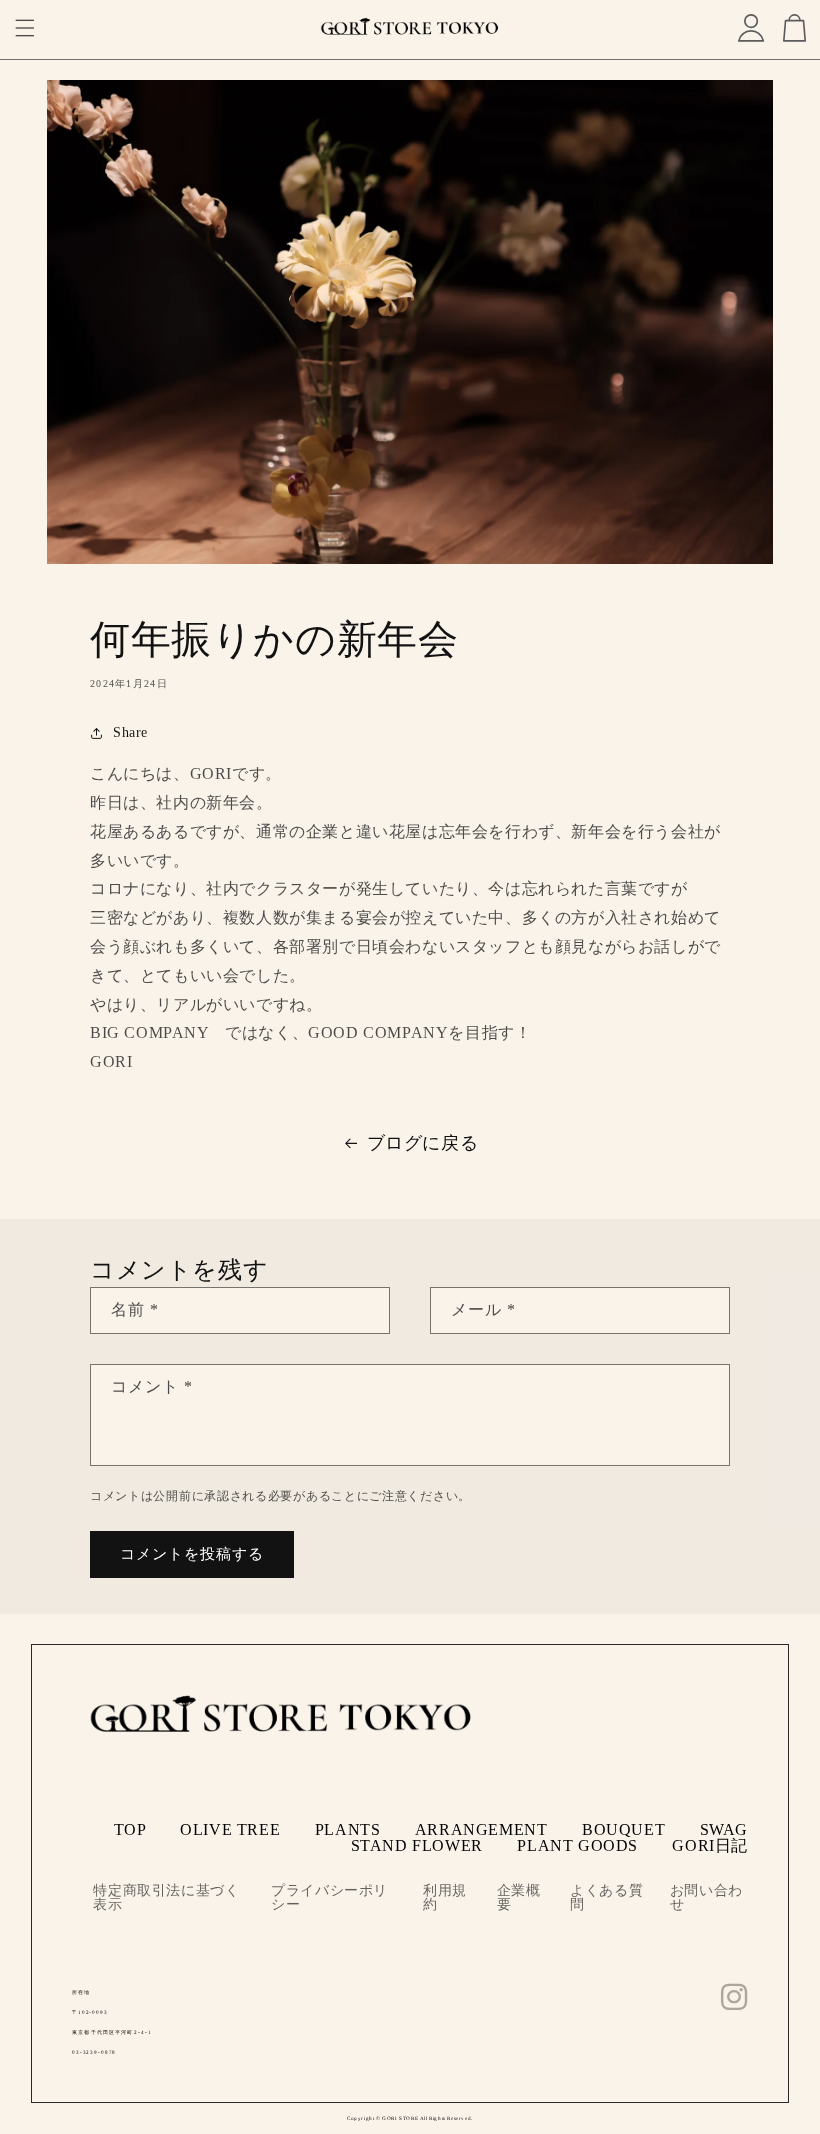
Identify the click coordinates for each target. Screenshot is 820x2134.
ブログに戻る (423, 1143)
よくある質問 (606, 1898)
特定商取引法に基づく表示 (166, 1898)
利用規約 (445, 1898)
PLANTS (348, 1829)
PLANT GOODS (577, 1845)
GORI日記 (710, 1845)
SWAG (724, 1829)
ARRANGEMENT (481, 1829)
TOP (130, 1829)
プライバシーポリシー (329, 1898)
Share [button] (130, 732)
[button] (25, 28)
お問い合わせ (706, 1898)
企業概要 (519, 1898)
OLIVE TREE (230, 1829)
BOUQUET (623, 1829)
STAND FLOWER (417, 1845)
